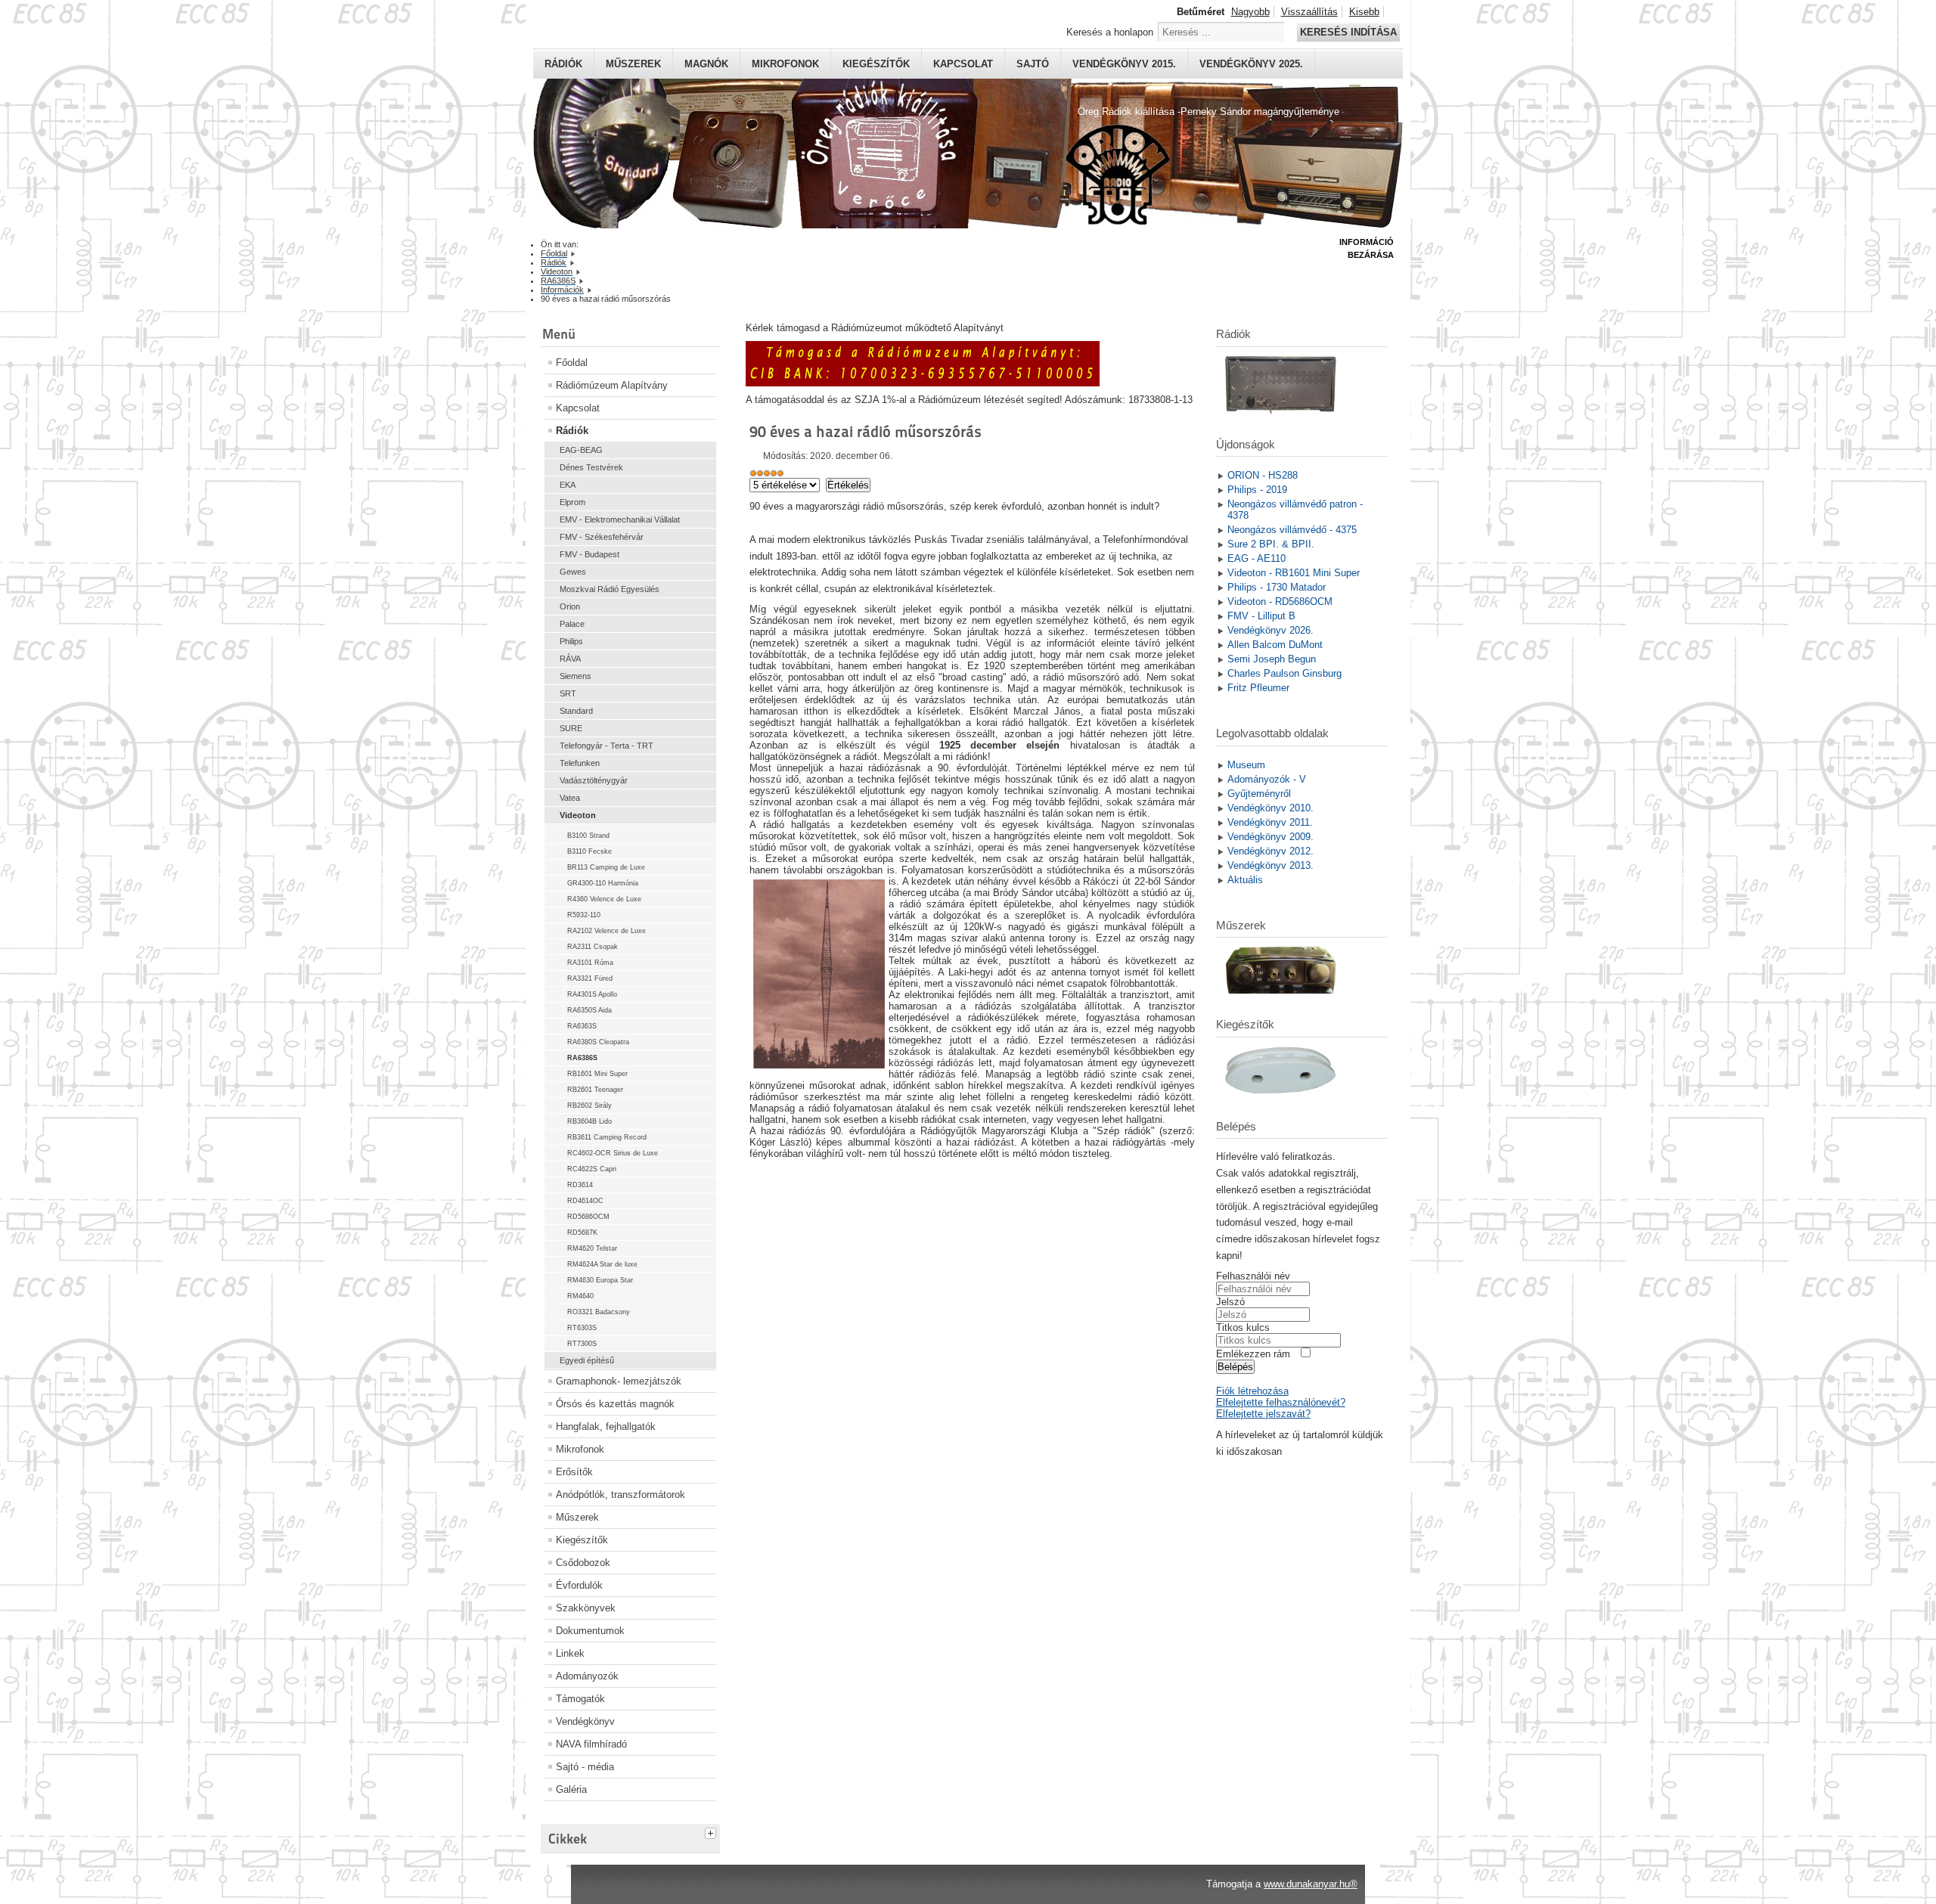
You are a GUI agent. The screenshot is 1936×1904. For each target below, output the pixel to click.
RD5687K (582, 1233)
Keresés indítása (1348, 32)
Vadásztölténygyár (594, 780)
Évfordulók (579, 1585)
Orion (570, 606)
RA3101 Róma (590, 963)
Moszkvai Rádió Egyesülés (610, 589)
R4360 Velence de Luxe (604, 899)
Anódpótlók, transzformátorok (621, 1495)
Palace (572, 624)
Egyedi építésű (587, 1360)
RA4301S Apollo (592, 994)
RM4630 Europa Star (600, 1280)
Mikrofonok (785, 64)
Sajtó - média (585, 1767)
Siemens (576, 676)
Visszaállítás (1309, 12)
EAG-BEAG (581, 450)
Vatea (570, 798)
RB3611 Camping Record (607, 1137)
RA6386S (582, 1058)
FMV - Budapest (589, 554)
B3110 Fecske (589, 851)
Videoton (578, 815)
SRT (568, 693)
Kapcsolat (963, 64)
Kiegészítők (876, 64)
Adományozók (587, 1676)
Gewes (573, 572)
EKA (568, 485)
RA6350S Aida (589, 1010)
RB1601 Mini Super (597, 1074)
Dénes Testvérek (591, 467)
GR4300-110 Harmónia (603, 883)
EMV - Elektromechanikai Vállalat (620, 519)
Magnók (706, 64)
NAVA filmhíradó (591, 1744)
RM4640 (580, 1296)
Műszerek (633, 64)
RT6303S (582, 1328)
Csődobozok (583, 1563)
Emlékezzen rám (1253, 1354)
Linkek (570, 1653)
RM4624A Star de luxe (602, 1264)
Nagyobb (1250, 12)
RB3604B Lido (589, 1121)
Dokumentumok (590, 1631)
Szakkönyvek (586, 1608)
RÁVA (570, 659)
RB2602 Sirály (589, 1105)
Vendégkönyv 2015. (1124, 64)
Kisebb (1364, 12)
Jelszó (1230, 1302)
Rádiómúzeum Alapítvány (612, 385)
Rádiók (563, 64)
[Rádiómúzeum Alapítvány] (923, 383)
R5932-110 (584, 915)
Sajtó (1033, 64)
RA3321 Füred (590, 978)
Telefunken (580, 763)
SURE (571, 728)
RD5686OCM (588, 1217)
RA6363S (582, 1026)
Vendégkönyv (585, 1721)
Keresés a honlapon (1110, 32)
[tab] (712, 1831)
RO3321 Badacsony (599, 1312)
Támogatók (580, 1699)
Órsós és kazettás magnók (615, 1404)
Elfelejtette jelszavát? (1263, 1414)
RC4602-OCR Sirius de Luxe (613, 1153)
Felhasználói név (1253, 1276)
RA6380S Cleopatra (598, 1042)
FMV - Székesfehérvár (602, 537)
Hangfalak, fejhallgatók (606, 1426)
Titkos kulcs (1243, 1327)
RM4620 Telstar (592, 1248)
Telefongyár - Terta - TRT (607, 746)
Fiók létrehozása (1252, 1391)
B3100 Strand (588, 836)
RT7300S (582, 1344)
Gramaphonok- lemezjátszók (619, 1381)
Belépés (1235, 1367)
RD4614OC (585, 1201)
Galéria (571, 1789)
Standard (576, 711)
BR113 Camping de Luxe (606, 867)
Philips (571, 641)
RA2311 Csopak (593, 947)
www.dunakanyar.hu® (1311, 1884)
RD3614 (580, 1185)
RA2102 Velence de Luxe (607, 931)
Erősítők (574, 1472)
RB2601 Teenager (595, 1090)
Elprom (572, 502)
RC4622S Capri (592, 1169)
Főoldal (572, 363)
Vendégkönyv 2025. (1251, 64)
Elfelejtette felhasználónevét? (1281, 1402)
